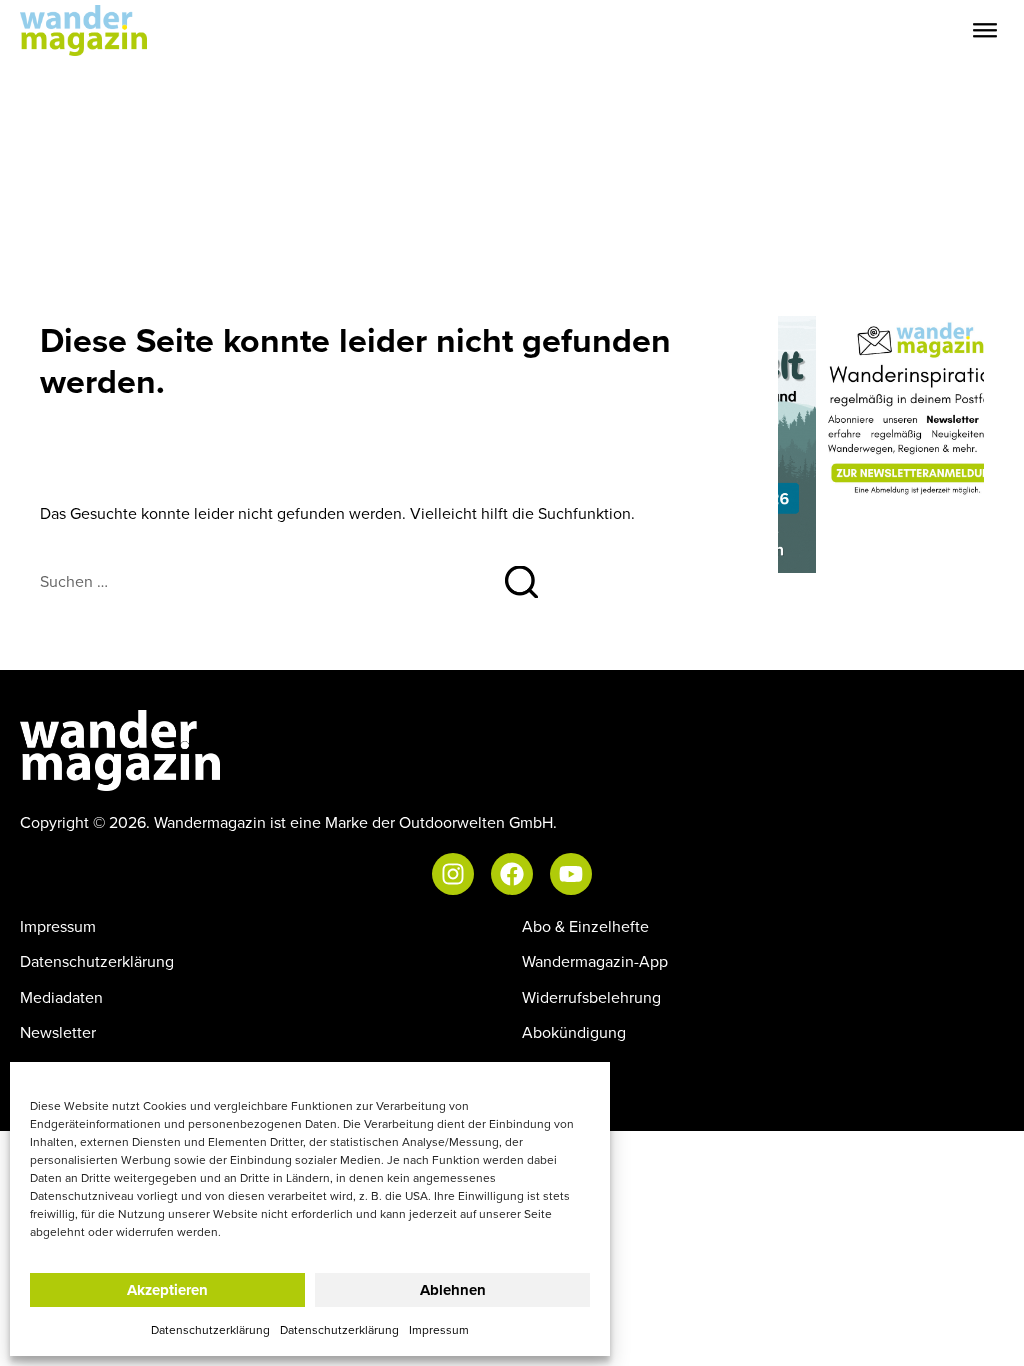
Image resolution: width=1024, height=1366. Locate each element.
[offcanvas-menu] (985, 30)
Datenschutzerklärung (210, 1329)
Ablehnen (453, 1290)
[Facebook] (512, 874)
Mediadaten (61, 997)
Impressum (439, 1329)
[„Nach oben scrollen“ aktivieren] (988, 1331)
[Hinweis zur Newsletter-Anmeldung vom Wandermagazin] (881, 408)
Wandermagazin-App (595, 961)
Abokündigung (574, 1032)
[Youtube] (571, 874)
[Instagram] (453, 874)
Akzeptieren (167, 1290)
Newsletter (58, 1032)
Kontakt (548, 1067)
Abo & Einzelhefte (585, 926)
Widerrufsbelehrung (591, 997)
